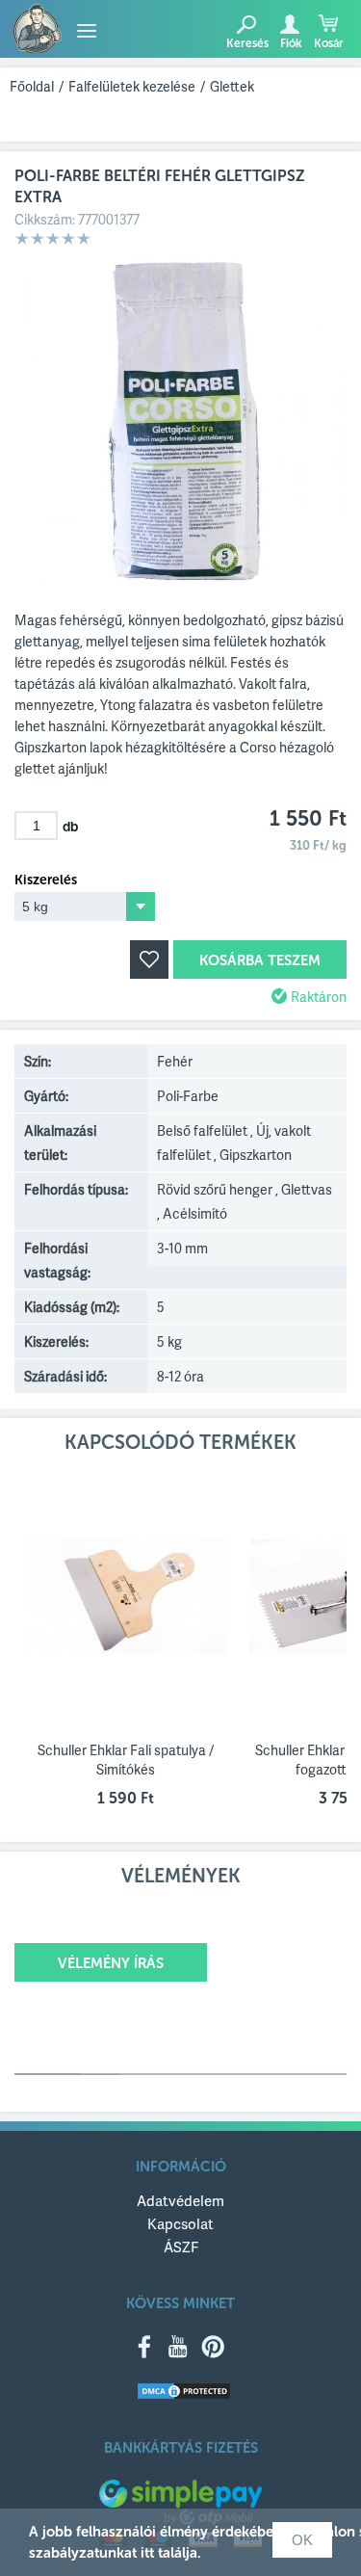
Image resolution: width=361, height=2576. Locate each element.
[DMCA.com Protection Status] (184, 2392)
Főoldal (32, 86)
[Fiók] (289, 24)
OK (302, 2540)
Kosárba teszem (260, 960)
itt (147, 2553)
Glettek (232, 86)
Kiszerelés (46, 881)
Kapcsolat (180, 2223)
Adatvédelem (180, 2200)
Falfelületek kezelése (132, 86)
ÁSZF (181, 2247)
